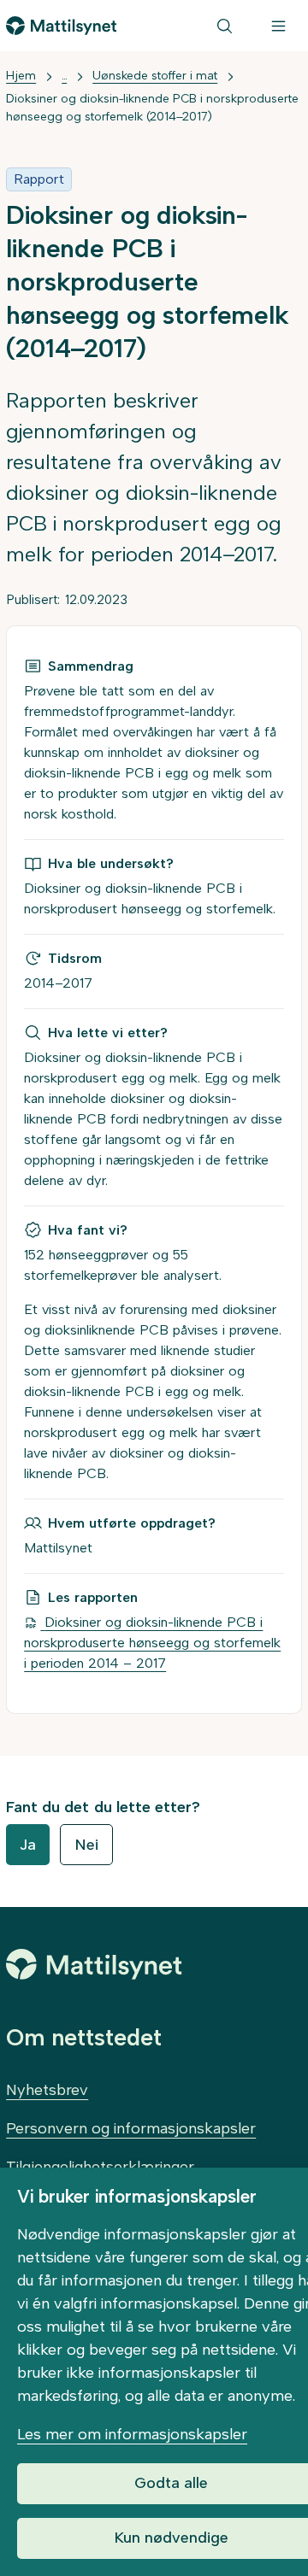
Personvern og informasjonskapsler (131, 2128)
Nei (86, 1845)
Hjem (21, 76)
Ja (28, 1845)
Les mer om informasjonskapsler (132, 2434)
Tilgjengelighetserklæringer (100, 2167)
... (64, 76)
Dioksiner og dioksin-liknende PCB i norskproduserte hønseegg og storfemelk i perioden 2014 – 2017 (152, 1643)
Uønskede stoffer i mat (155, 76)
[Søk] (225, 26)
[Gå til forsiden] (61, 26)
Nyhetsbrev (47, 2090)
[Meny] (278, 26)
